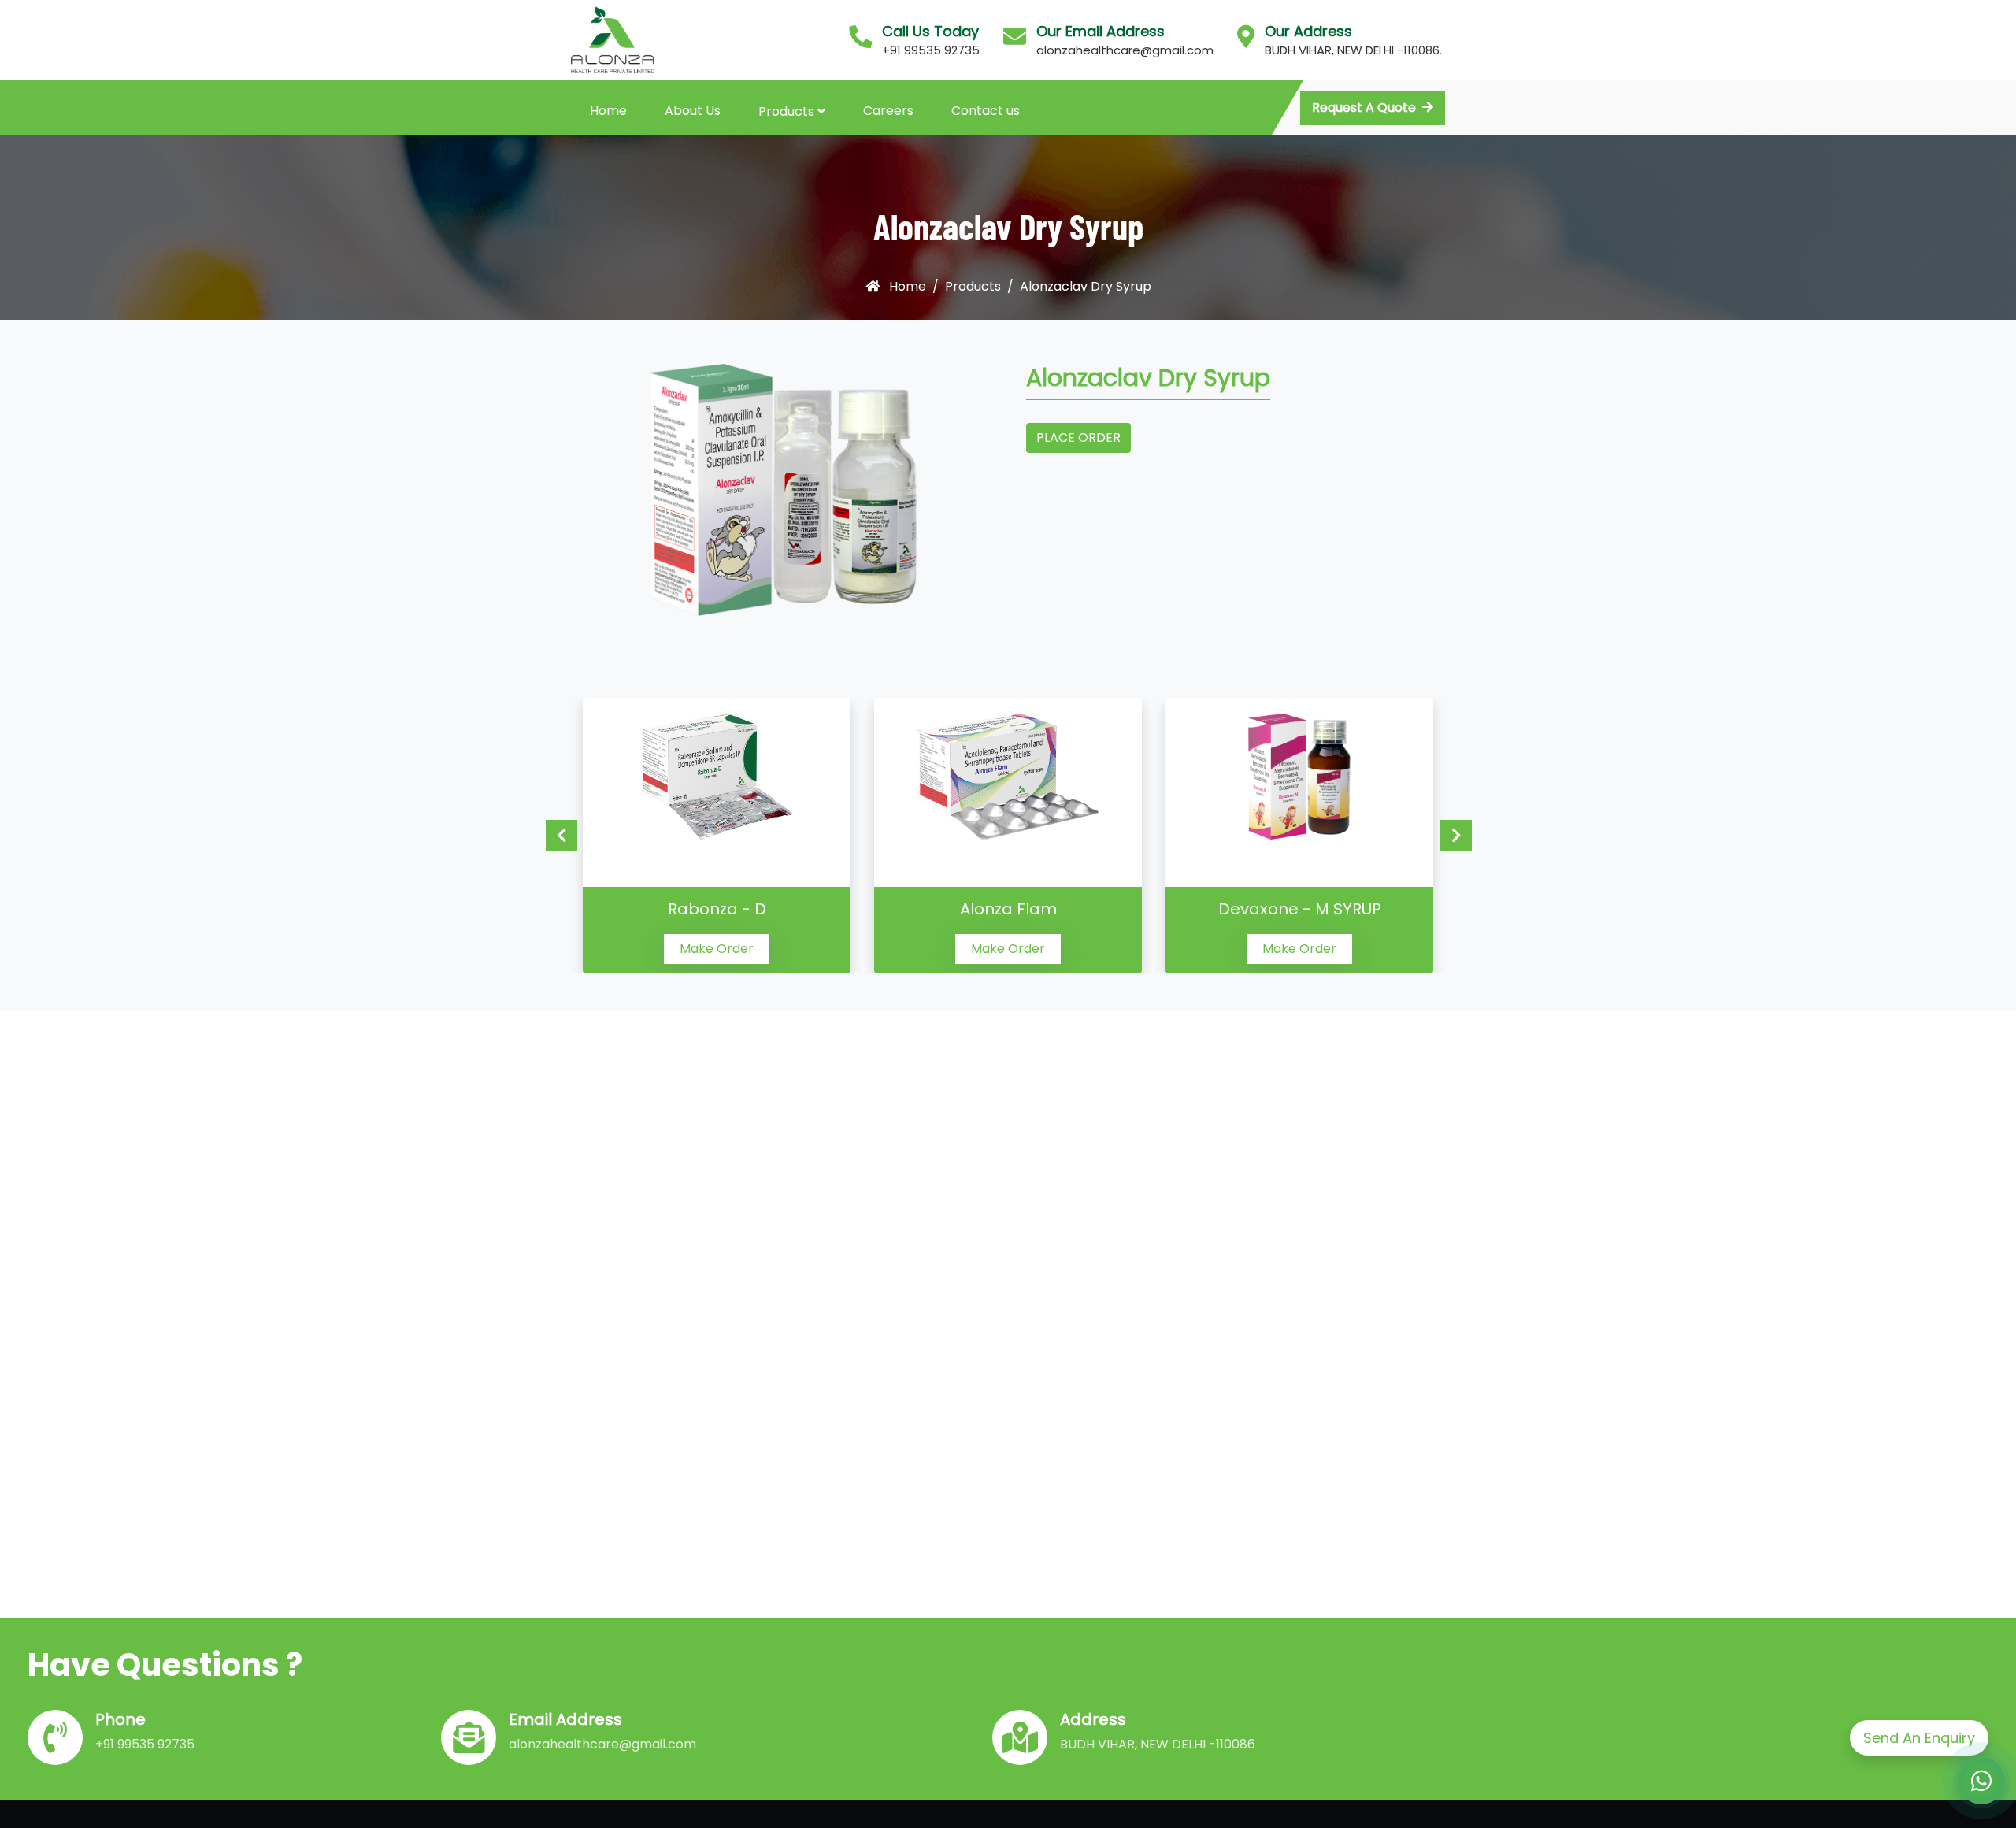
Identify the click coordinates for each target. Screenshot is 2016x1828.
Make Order (717, 949)
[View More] (717, 777)
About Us (693, 111)
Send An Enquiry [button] (1919, 1738)
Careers (888, 111)
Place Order (1078, 438)
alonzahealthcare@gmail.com (1125, 50)
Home (608, 111)
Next (1456, 836)
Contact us (986, 111)
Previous (561, 836)
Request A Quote (1364, 108)
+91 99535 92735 (931, 50)
